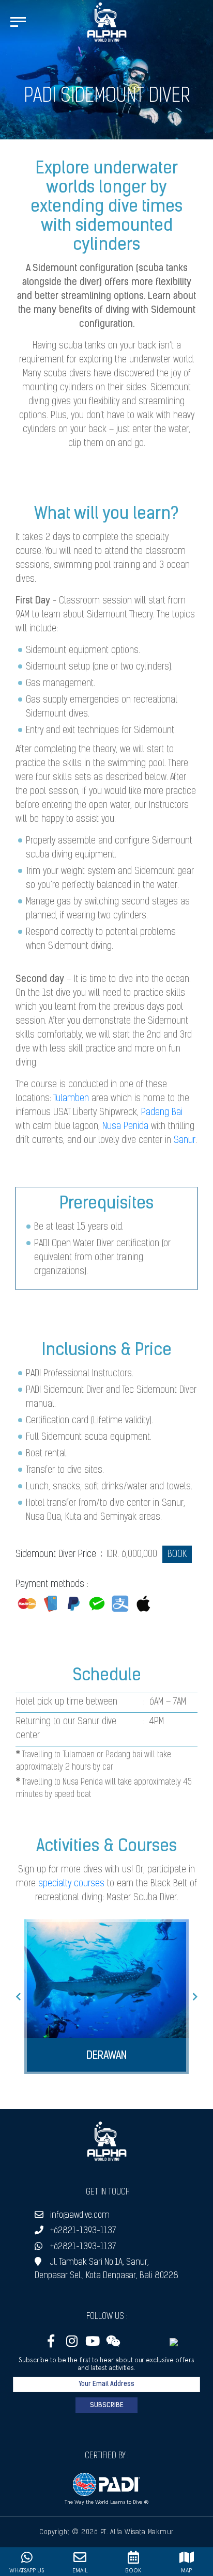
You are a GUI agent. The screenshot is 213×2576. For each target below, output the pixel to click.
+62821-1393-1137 (83, 2231)
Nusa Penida (125, 1127)
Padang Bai (162, 1113)
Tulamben (71, 1099)
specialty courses (71, 1884)
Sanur (185, 1141)
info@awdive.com (80, 2215)
